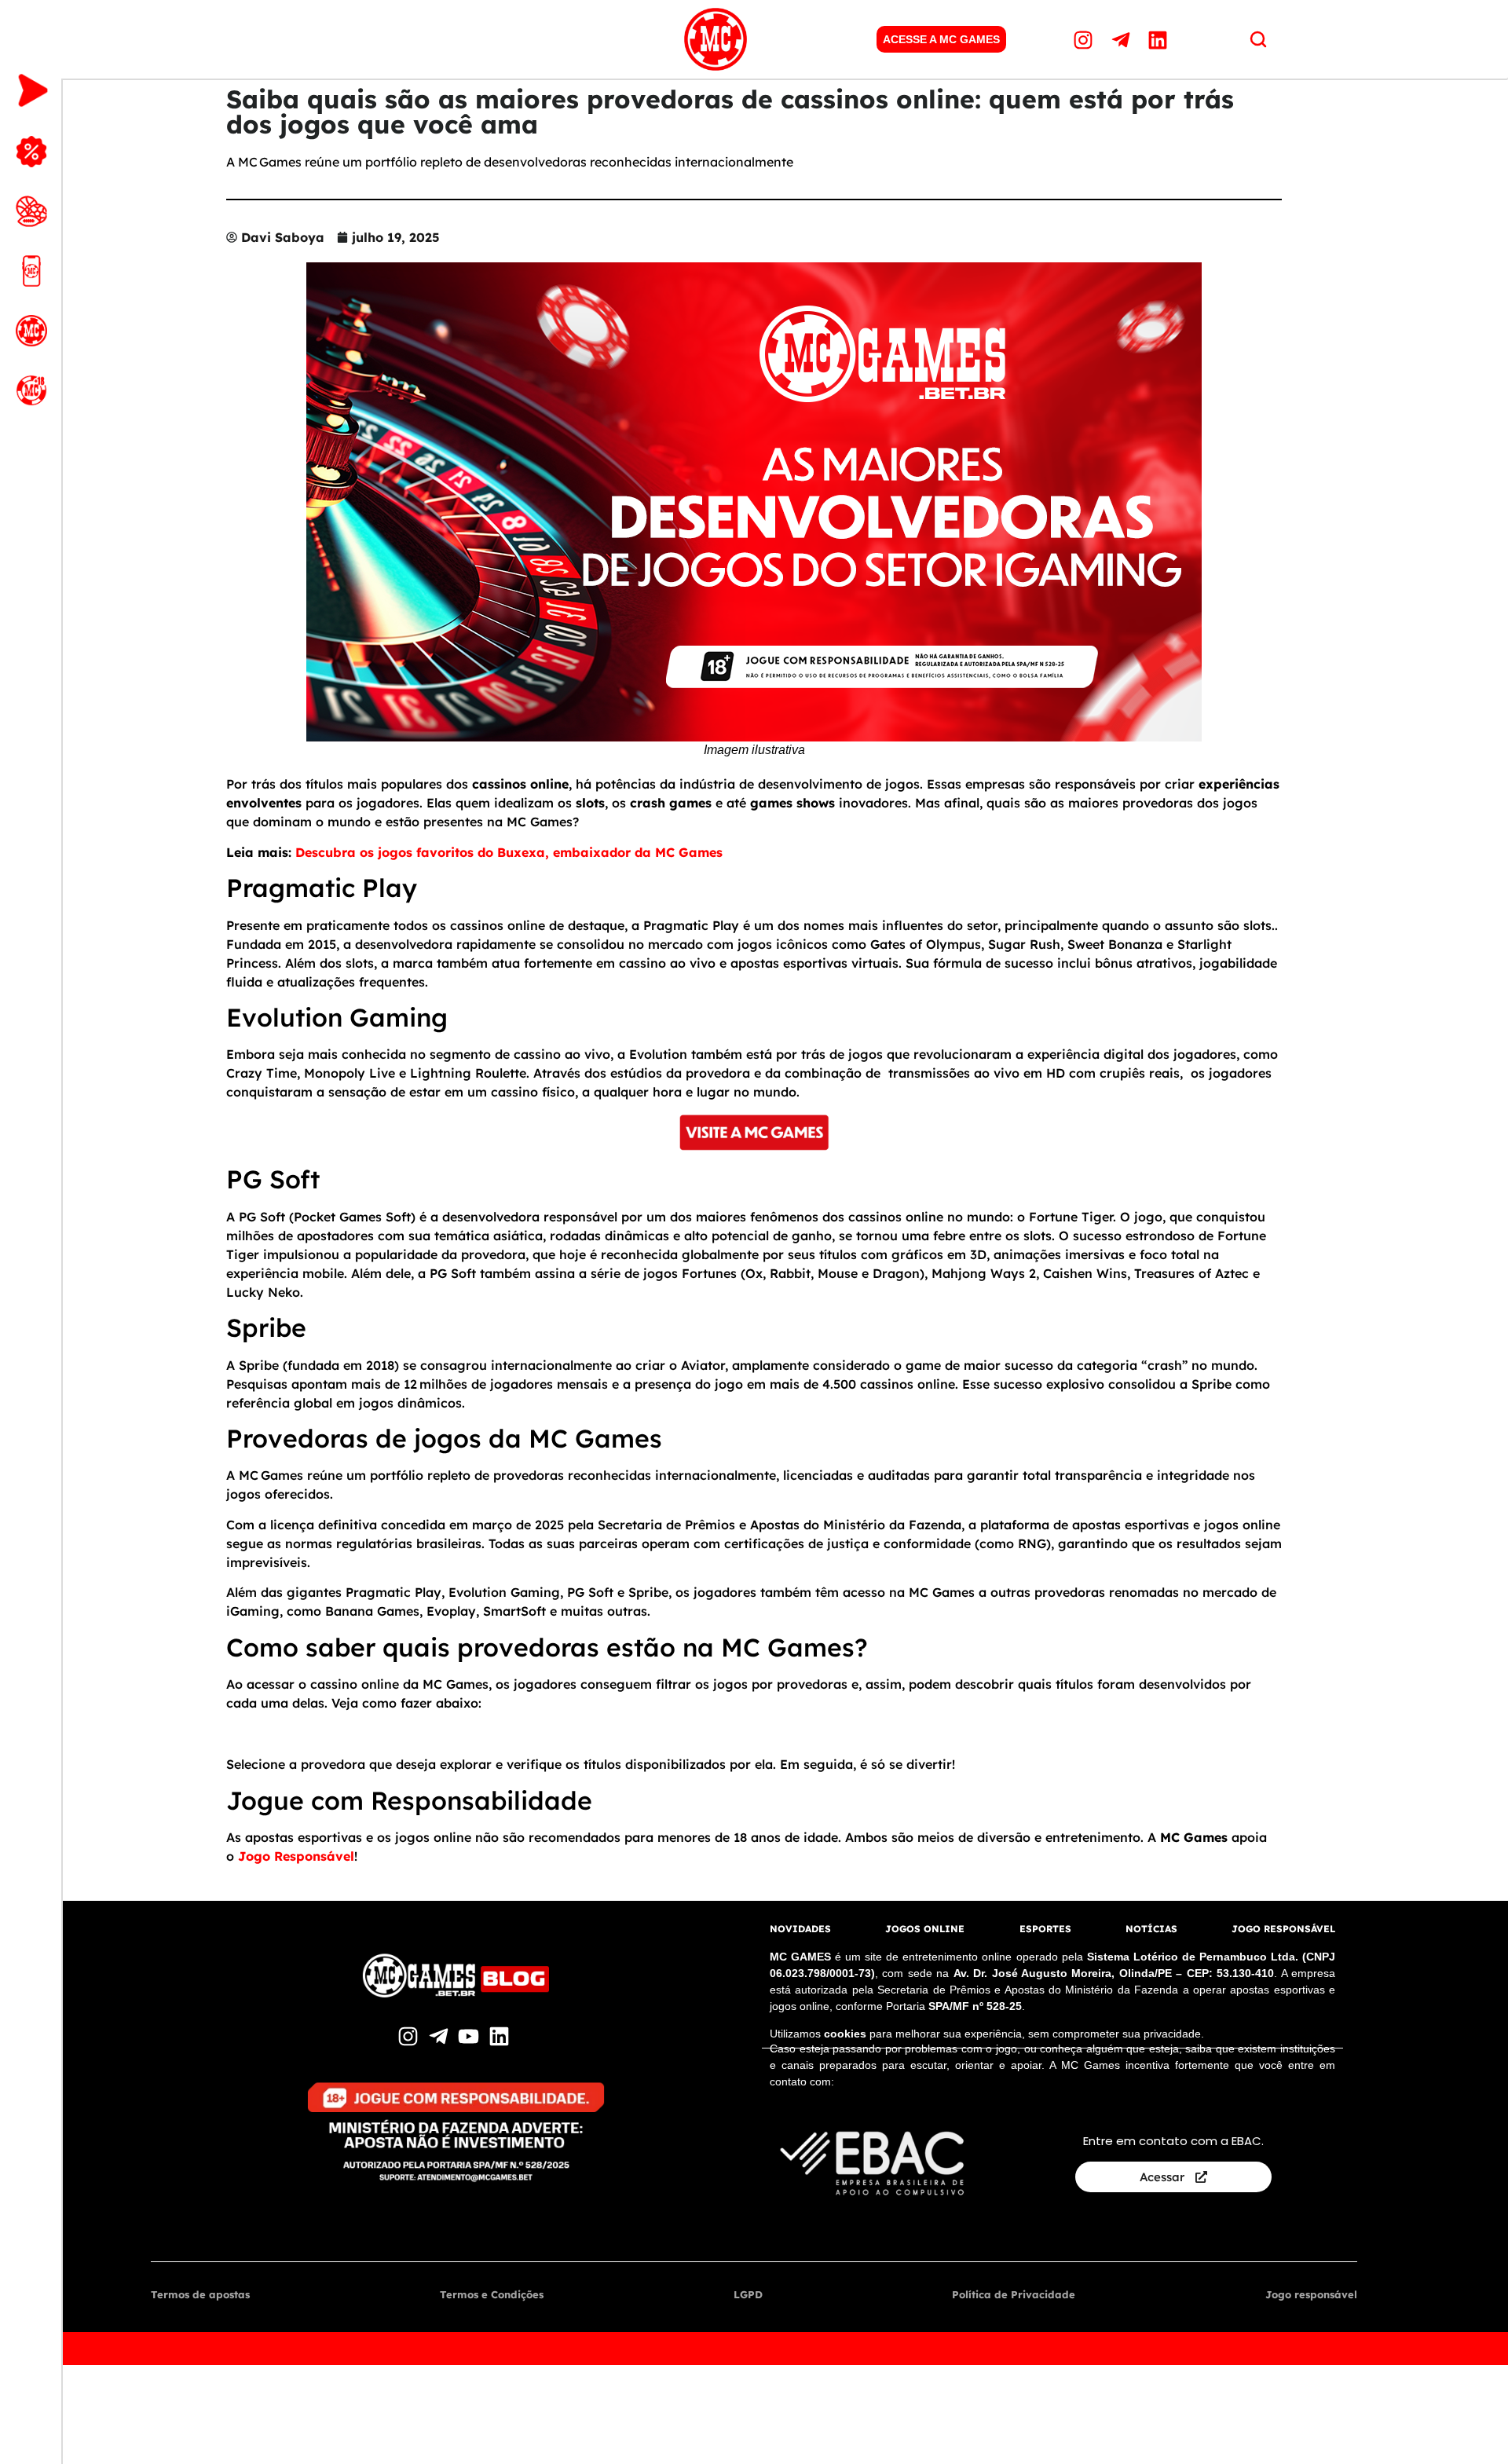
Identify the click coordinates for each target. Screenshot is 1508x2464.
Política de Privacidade (1014, 2294)
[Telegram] (1122, 39)
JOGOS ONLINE (925, 1929)
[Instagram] (1085, 39)
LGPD (748, 2294)
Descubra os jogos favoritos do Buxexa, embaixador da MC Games (509, 852)
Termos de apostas (200, 2294)
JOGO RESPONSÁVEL (1283, 1929)
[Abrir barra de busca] (1258, 39)
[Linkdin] (1160, 39)
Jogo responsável (1311, 2294)
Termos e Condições (492, 2294)
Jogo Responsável (296, 1856)
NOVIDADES (800, 1929)
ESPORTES (1045, 1929)
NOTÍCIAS (1151, 1929)
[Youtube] (471, 2036)
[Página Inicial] (716, 39)
